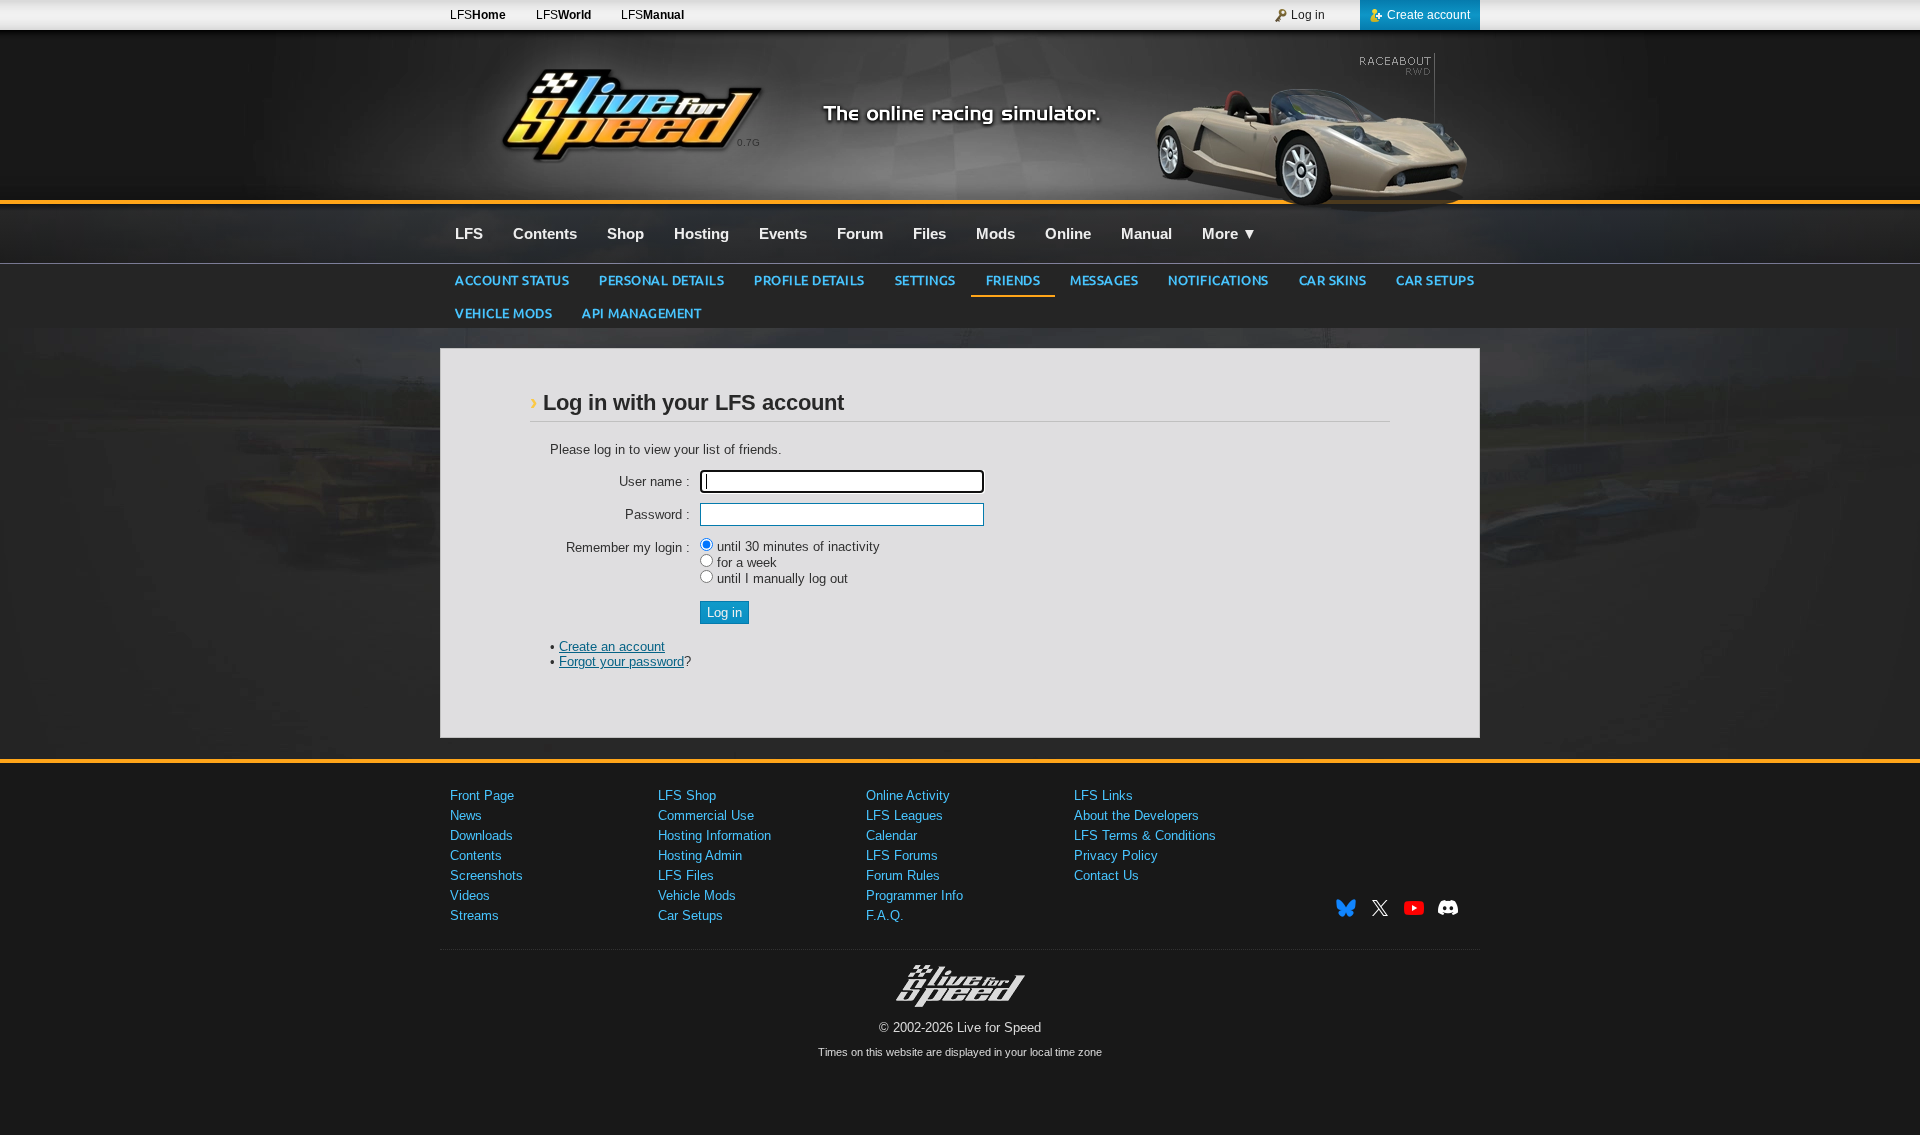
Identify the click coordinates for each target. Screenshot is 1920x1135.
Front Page (482, 795)
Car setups (1435, 279)
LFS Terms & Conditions (1145, 835)
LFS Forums (902, 855)
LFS (478, 15)
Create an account (612, 646)
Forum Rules (903, 875)
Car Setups (690, 915)
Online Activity (908, 795)
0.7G (748, 142)
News (466, 815)
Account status (512, 279)
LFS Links (1103, 795)
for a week (745, 562)
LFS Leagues (904, 815)
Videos (470, 895)
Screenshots (486, 875)
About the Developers (1136, 815)
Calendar (891, 835)
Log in (1308, 15)
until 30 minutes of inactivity (796, 546)
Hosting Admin (700, 855)
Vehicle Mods (503, 312)
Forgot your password (621, 661)
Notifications (1218, 279)
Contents (476, 855)
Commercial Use (706, 815)
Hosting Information (714, 835)
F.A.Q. (885, 915)
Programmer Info (914, 895)
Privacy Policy (1116, 855)
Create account (1428, 15)
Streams (474, 915)
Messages (1104, 279)
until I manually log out (780, 578)
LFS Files (686, 875)
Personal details (661, 279)
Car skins (1333, 279)
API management (641, 312)
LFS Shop (687, 795)
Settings (925, 279)
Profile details (809, 279)
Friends (1013, 279)
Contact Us (1106, 875)
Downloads (481, 835)
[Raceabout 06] (1308, 127)
